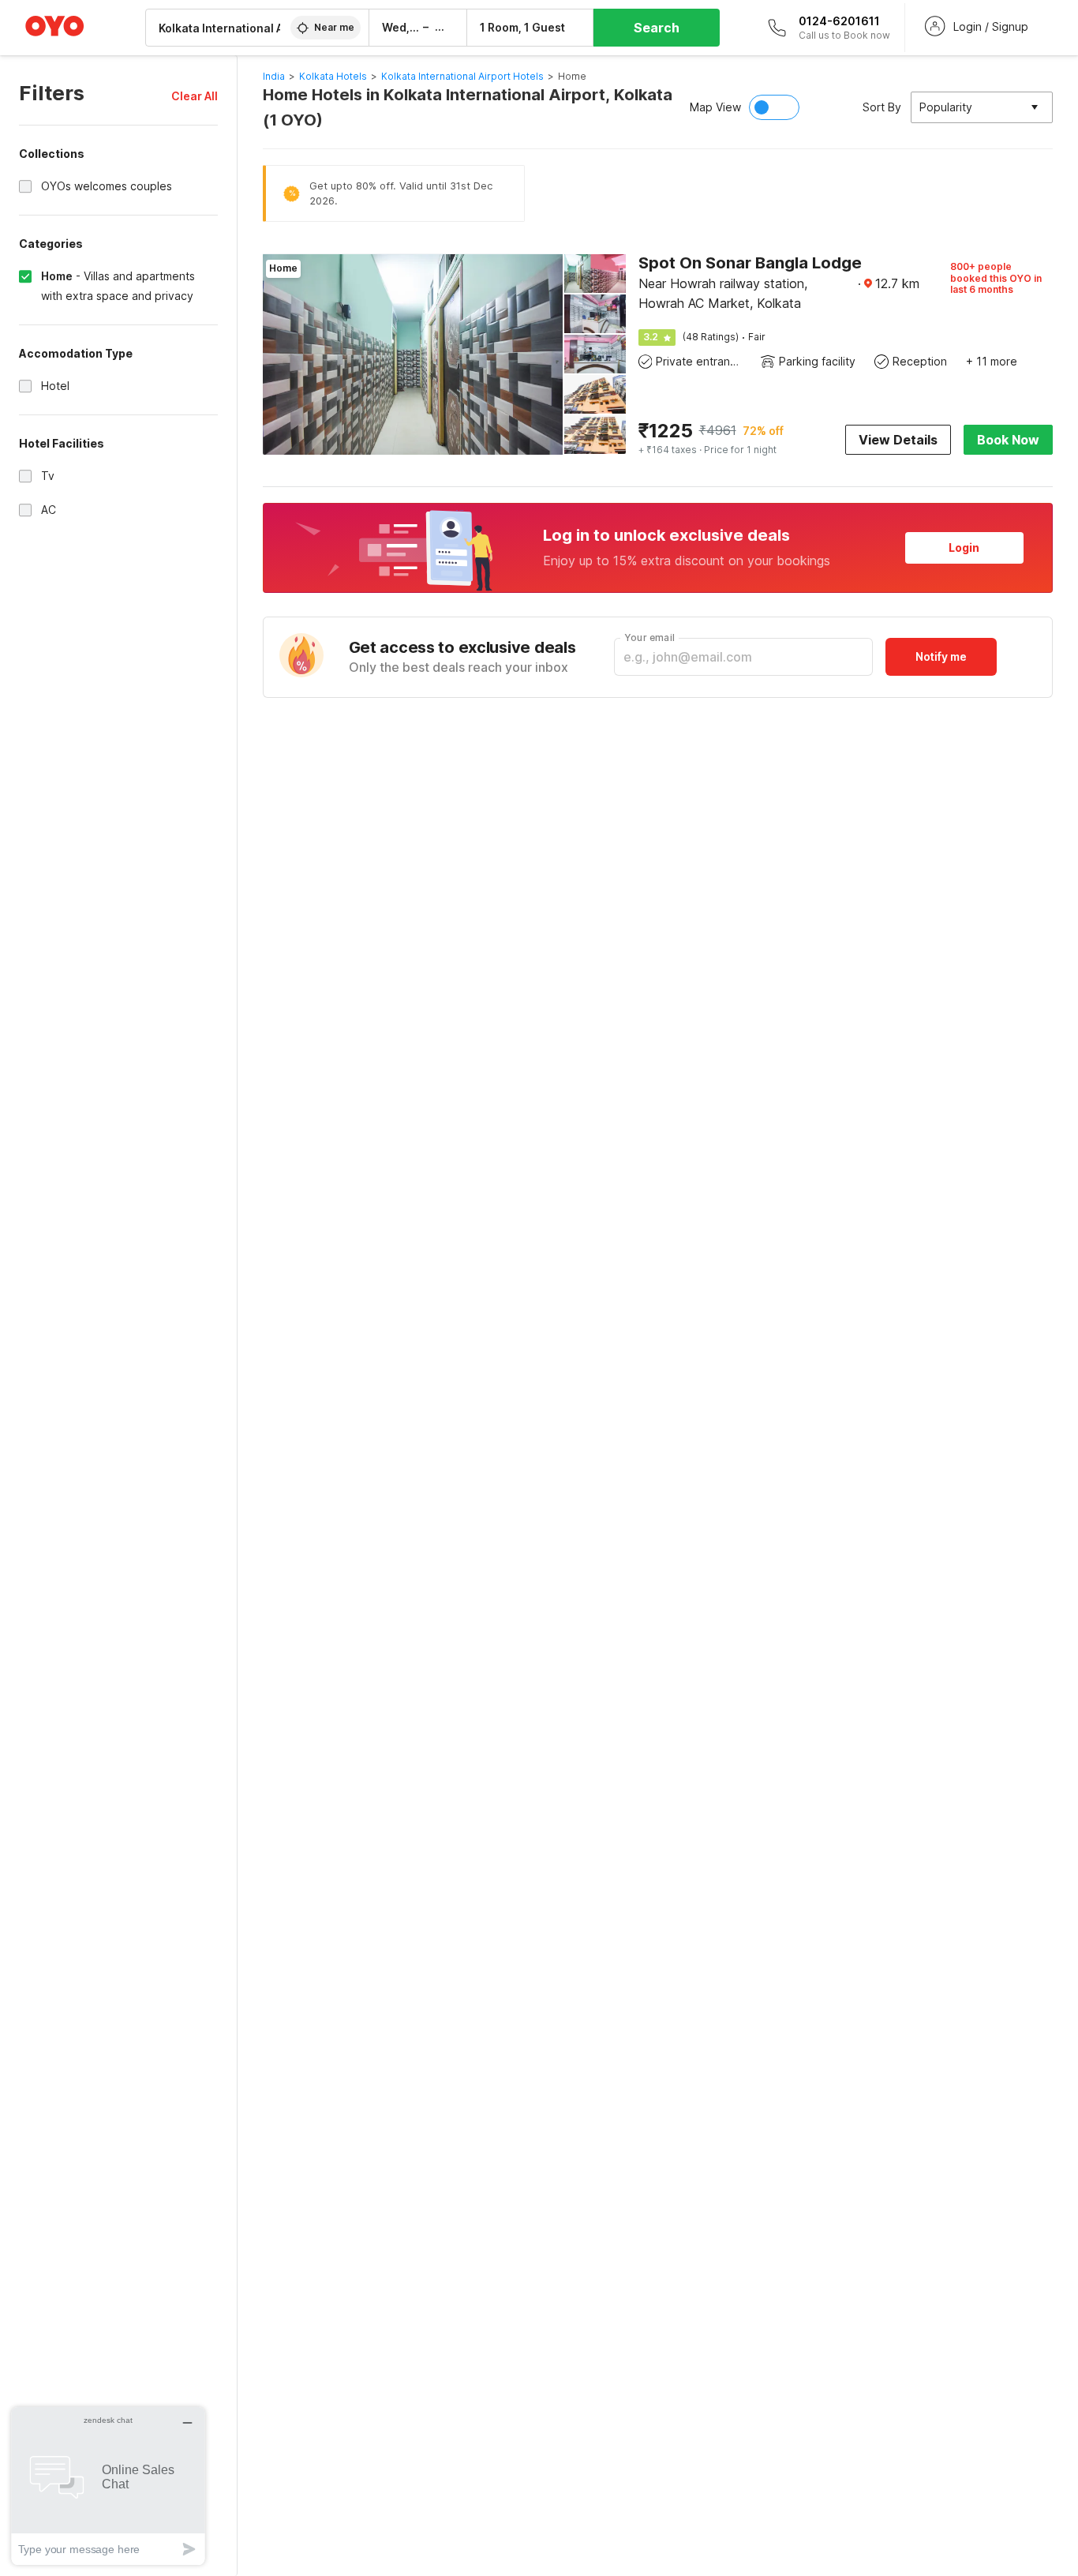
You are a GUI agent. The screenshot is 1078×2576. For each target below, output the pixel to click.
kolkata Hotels (333, 76)
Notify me (941, 656)
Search (657, 28)
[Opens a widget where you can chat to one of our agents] (108, 2486)
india (274, 76)
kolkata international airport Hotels (462, 76)
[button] (195, 96)
